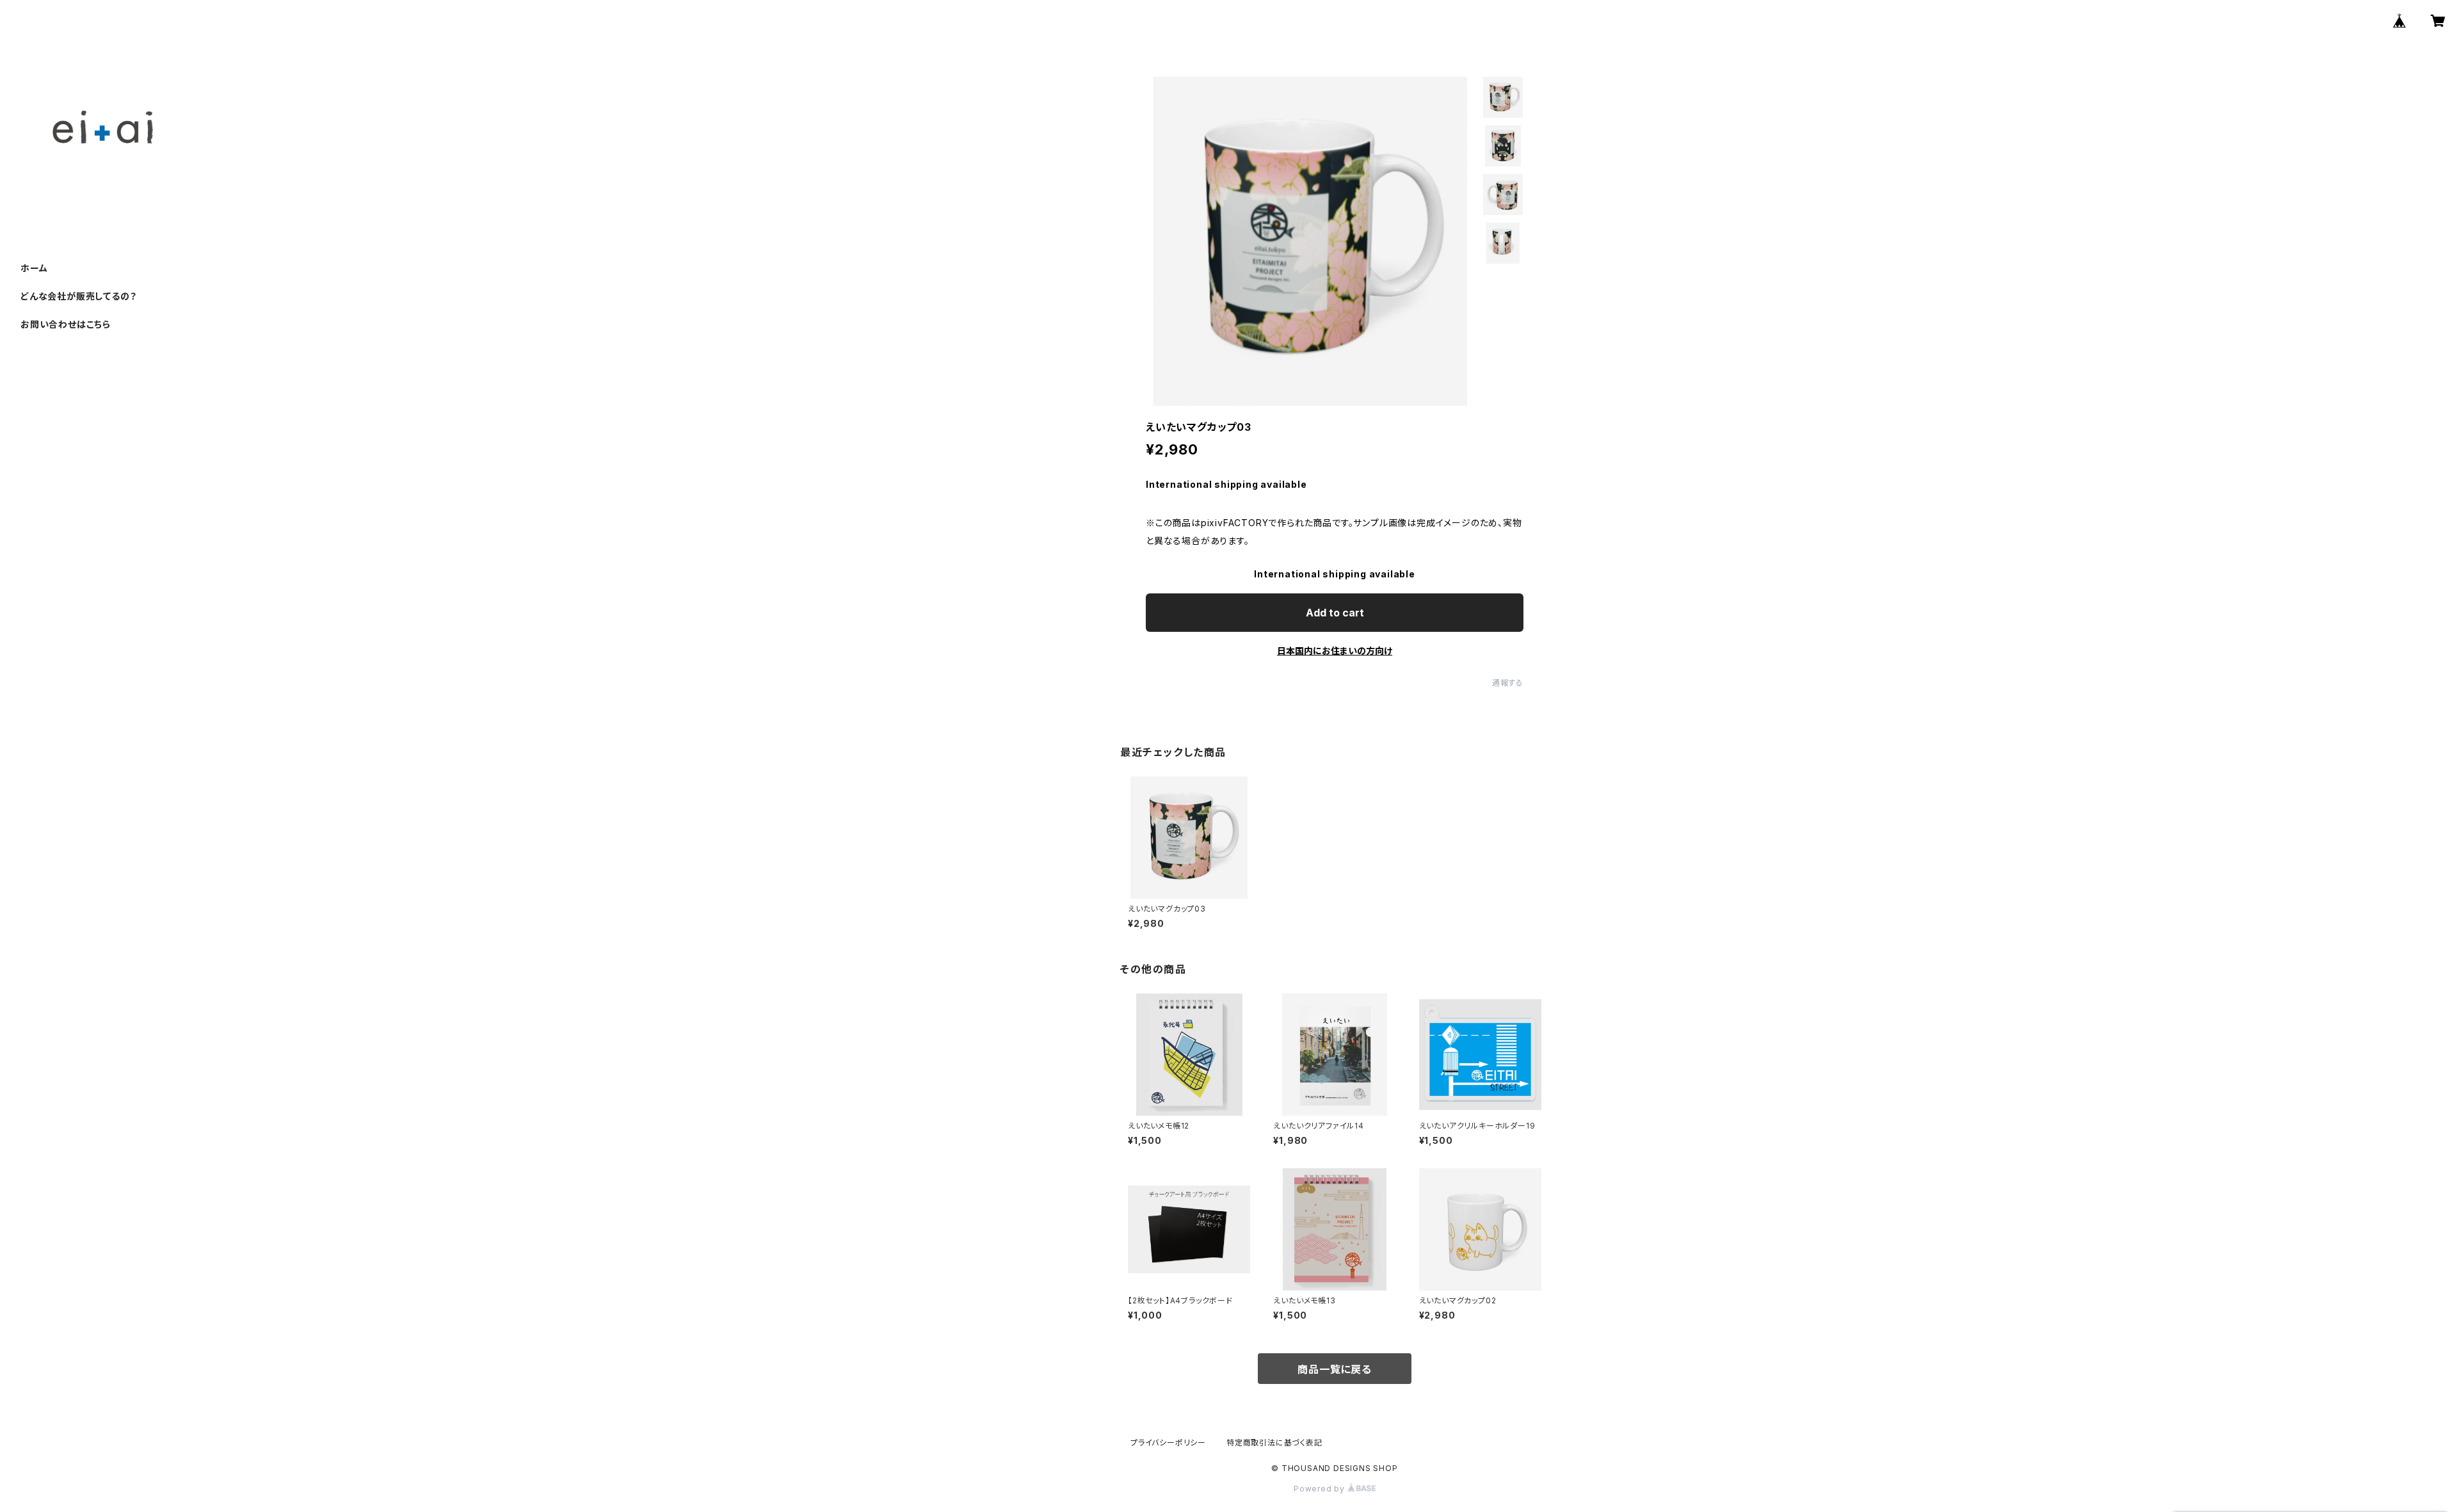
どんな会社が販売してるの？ (78, 296)
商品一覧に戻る (1335, 1369)
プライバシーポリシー (1168, 1443)
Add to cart (1335, 613)
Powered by (1321, 1489)
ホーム (34, 268)
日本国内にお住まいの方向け (1335, 651)
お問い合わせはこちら (66, 324)
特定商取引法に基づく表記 (1274, 1443)
